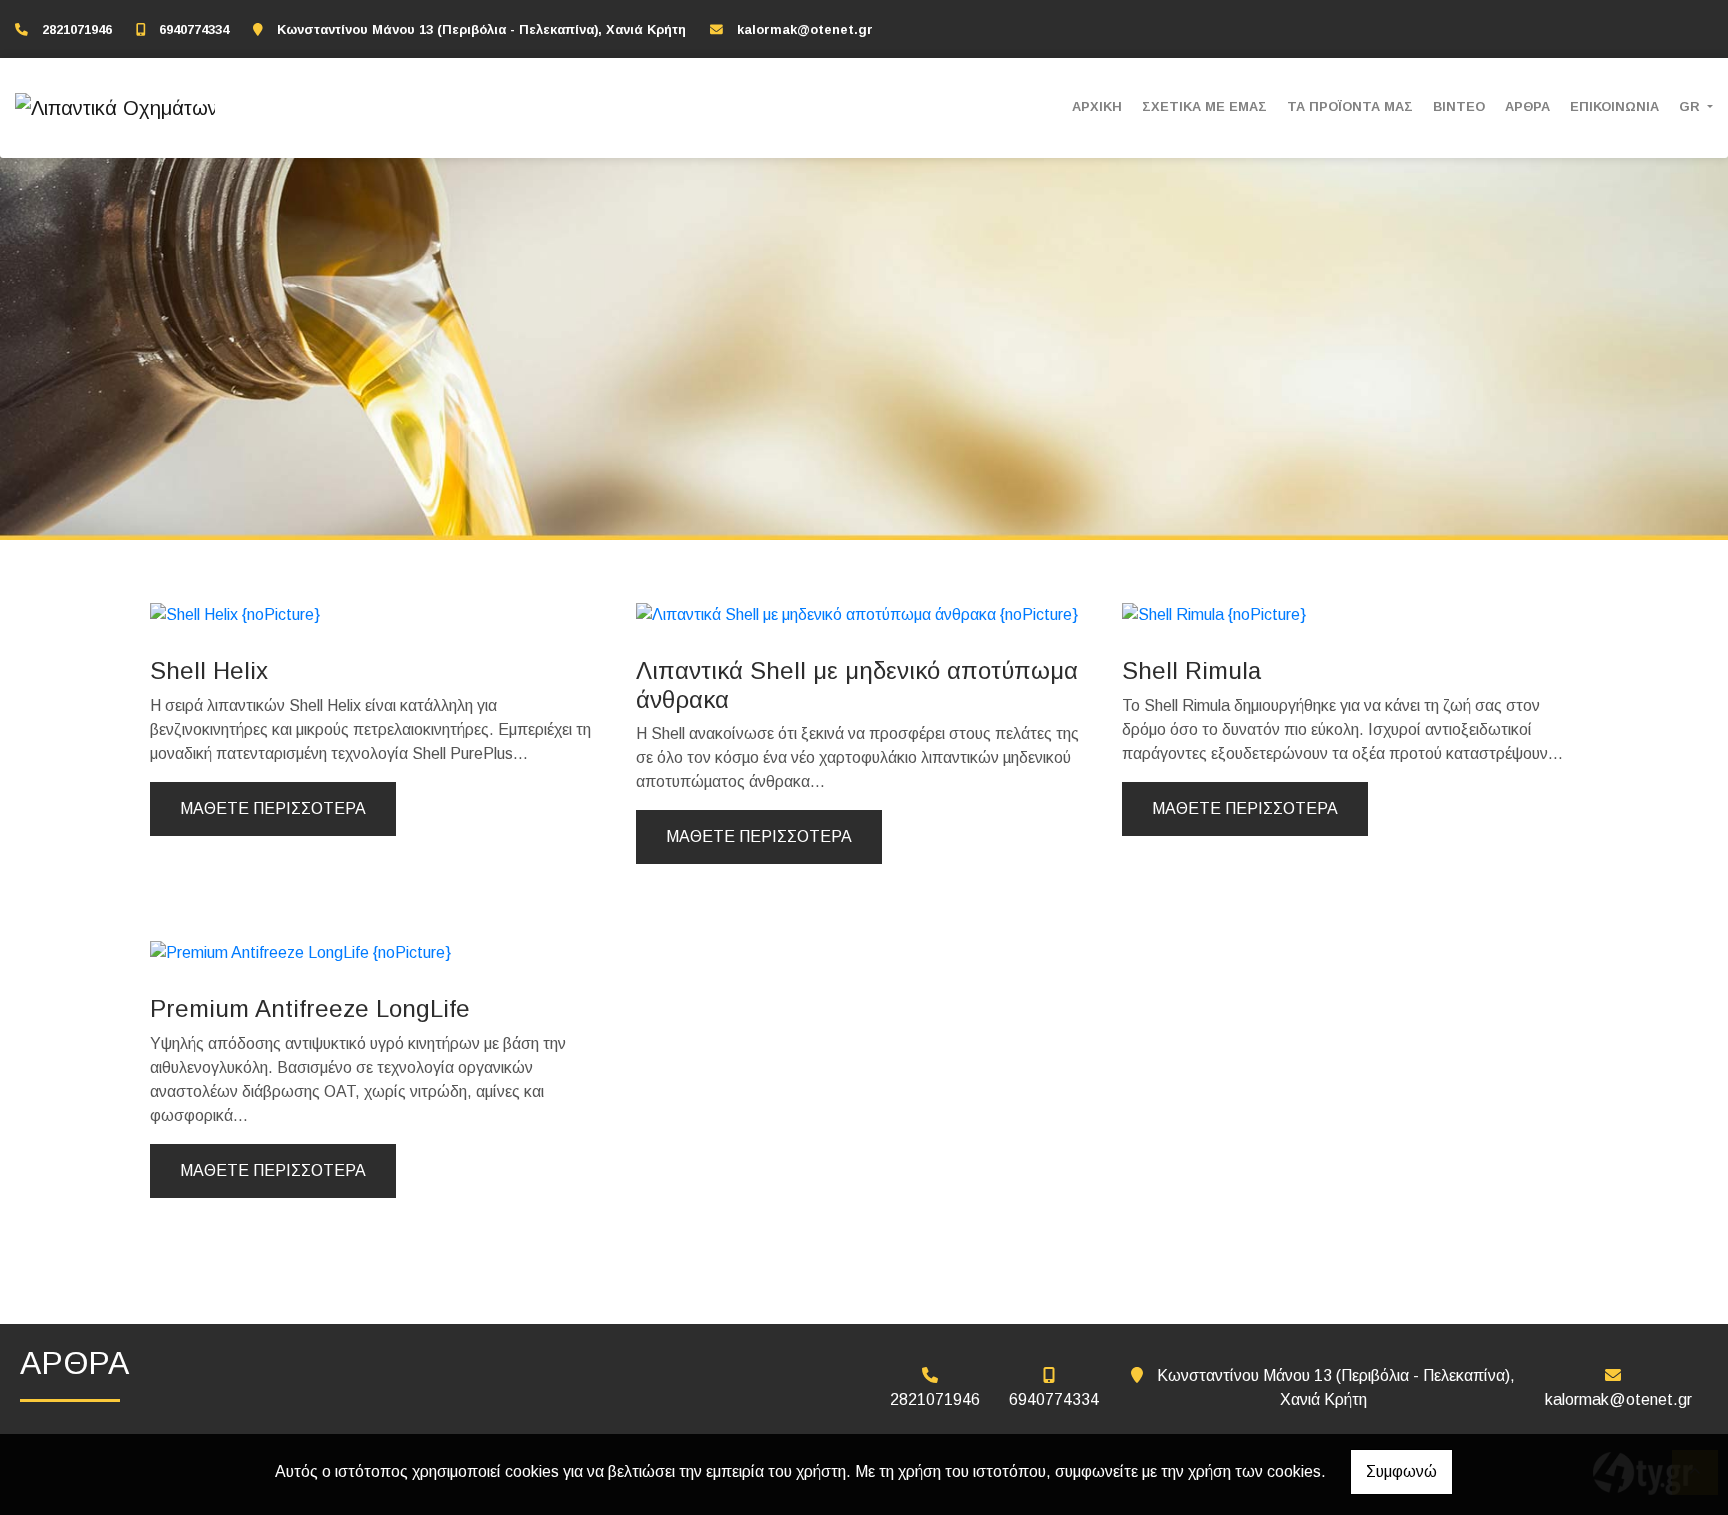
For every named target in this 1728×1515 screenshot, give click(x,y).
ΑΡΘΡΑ (1527, 106)
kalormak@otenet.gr (805, 29)
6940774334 (194, 29)
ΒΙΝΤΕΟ (1459, 106)
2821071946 (77, 29)
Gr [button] (1691, 106)
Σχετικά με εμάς (1204, 106)
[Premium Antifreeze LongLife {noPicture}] (300, 951)
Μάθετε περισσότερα (273, 808)
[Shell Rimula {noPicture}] (1214, 613)
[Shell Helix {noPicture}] (235, 613)
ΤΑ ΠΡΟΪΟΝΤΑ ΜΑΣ (1350, 106)
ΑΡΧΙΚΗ (1097, 106)
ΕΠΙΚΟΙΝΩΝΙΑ (1614, 106)
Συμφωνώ (1401, 1471)
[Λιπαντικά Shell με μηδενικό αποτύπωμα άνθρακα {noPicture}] (857, 613)
